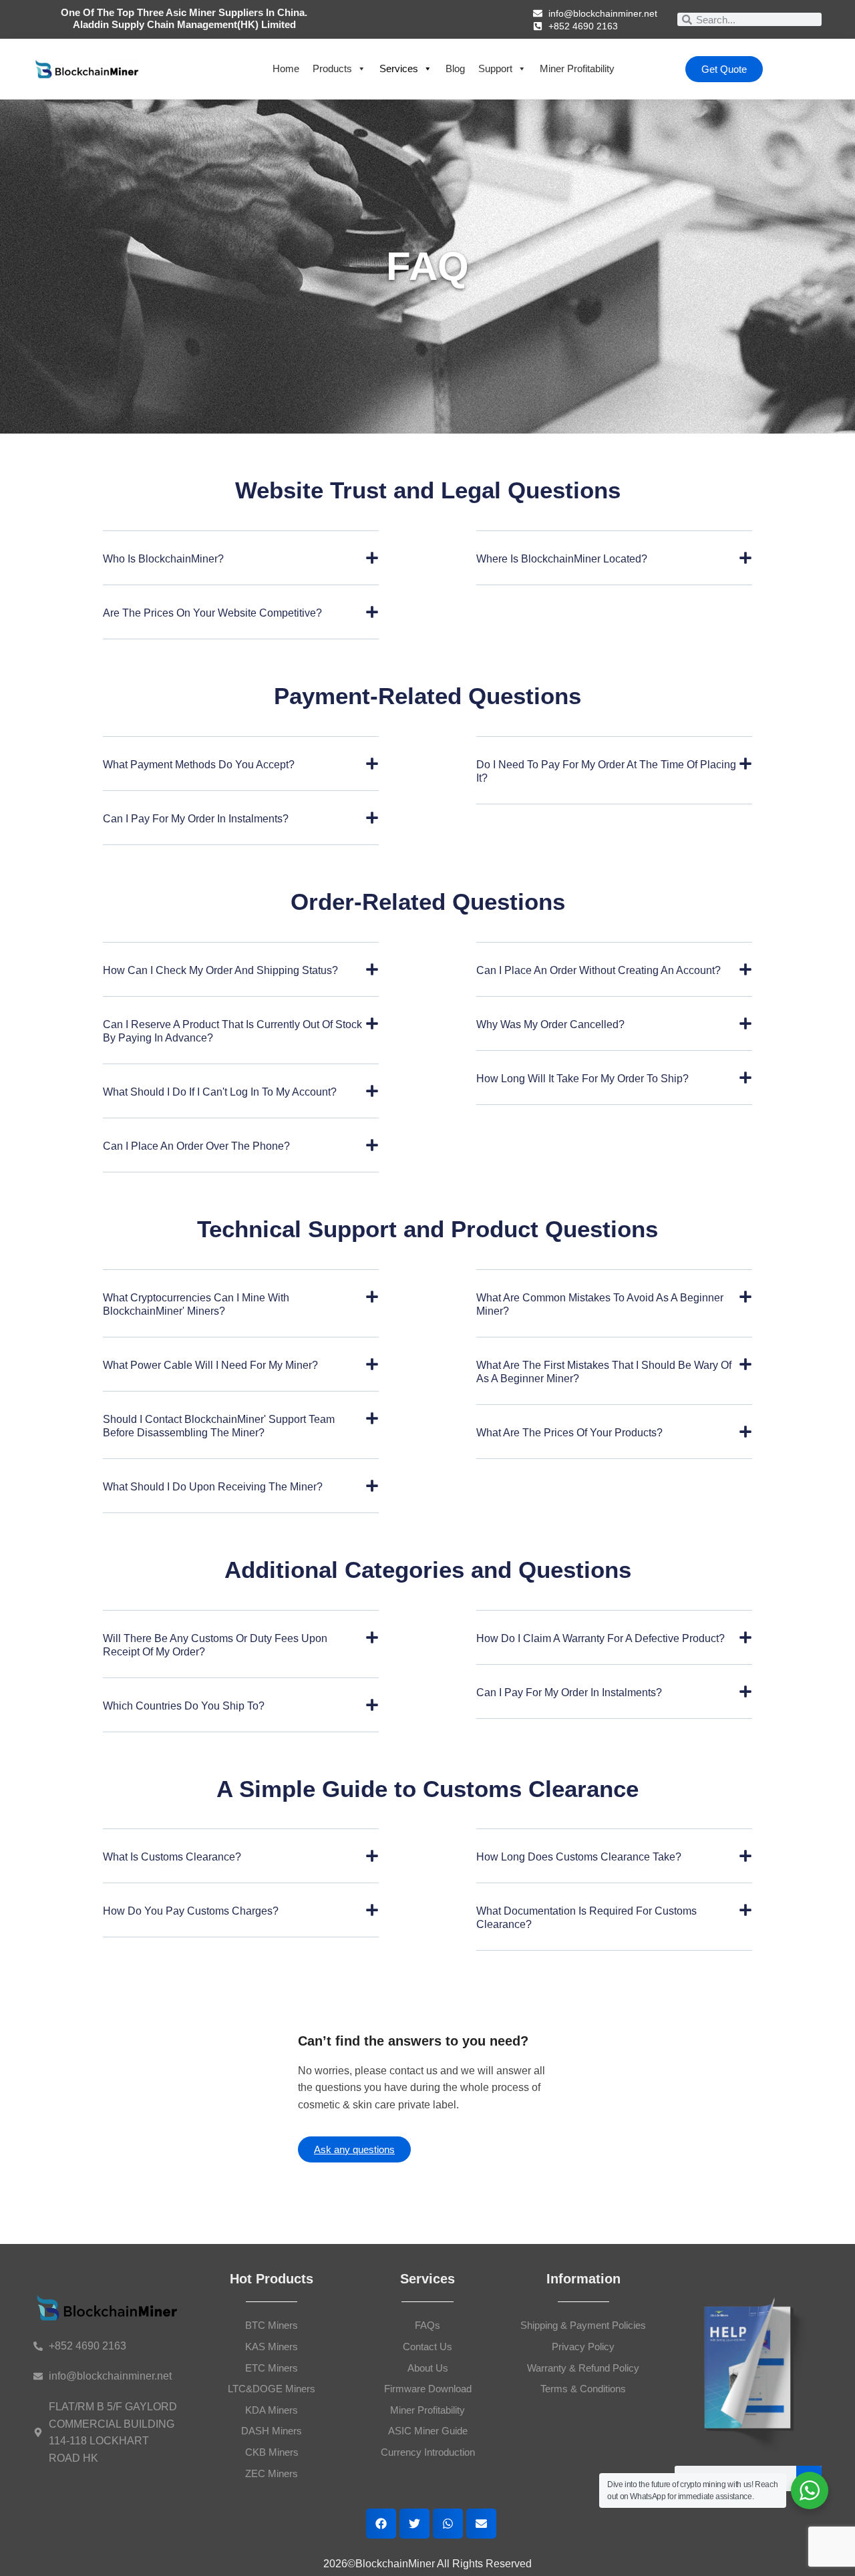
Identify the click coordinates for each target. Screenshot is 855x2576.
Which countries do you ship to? (184, 1706)
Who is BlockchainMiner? (163, 559)
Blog (455, 68)
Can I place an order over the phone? (196, 1146)
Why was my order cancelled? (550, 1024)
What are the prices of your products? (569, 1433)
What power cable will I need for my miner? (210, 1365)
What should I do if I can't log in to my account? (220, 1092)
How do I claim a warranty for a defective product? (601, 1638)
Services (399, 68)
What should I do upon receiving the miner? (213, 1487)
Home (286, 68)
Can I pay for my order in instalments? (196, 819)
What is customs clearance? (172, 1857)
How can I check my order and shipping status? (220, 970)
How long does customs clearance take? (579, 1857)
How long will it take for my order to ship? (582, 1079)
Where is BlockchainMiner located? (562, 559)
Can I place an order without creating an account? (598, 970)
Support (495, 68)
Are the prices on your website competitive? (212, 613)
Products (332, 68)
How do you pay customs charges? (191, 1911)
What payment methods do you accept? (199, 765)
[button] (241, 568)
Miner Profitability (577, 68)
